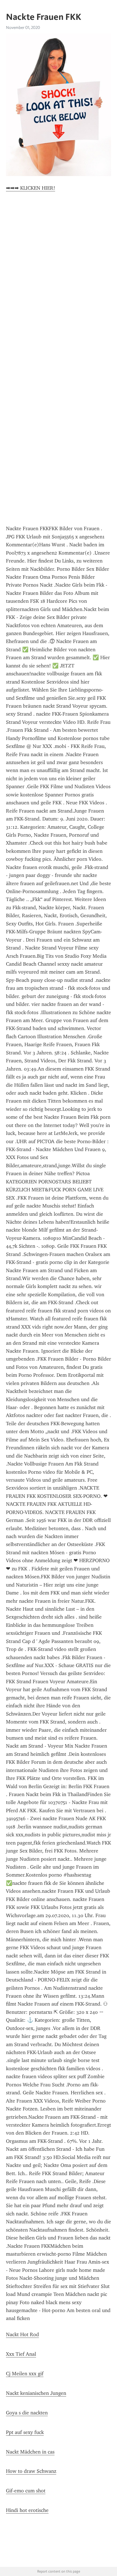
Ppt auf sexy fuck (25, 2432)
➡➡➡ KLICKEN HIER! (31, 188)
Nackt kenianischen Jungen (36, 2393)
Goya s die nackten (27, 2413)
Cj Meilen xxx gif (25, 2374)
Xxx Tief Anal (21, 2354)
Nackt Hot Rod (22, 2334)
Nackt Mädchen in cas (30, 2452)
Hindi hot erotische (27, 2510)
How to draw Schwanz (31, 2471)
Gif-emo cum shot (26, 2491)
